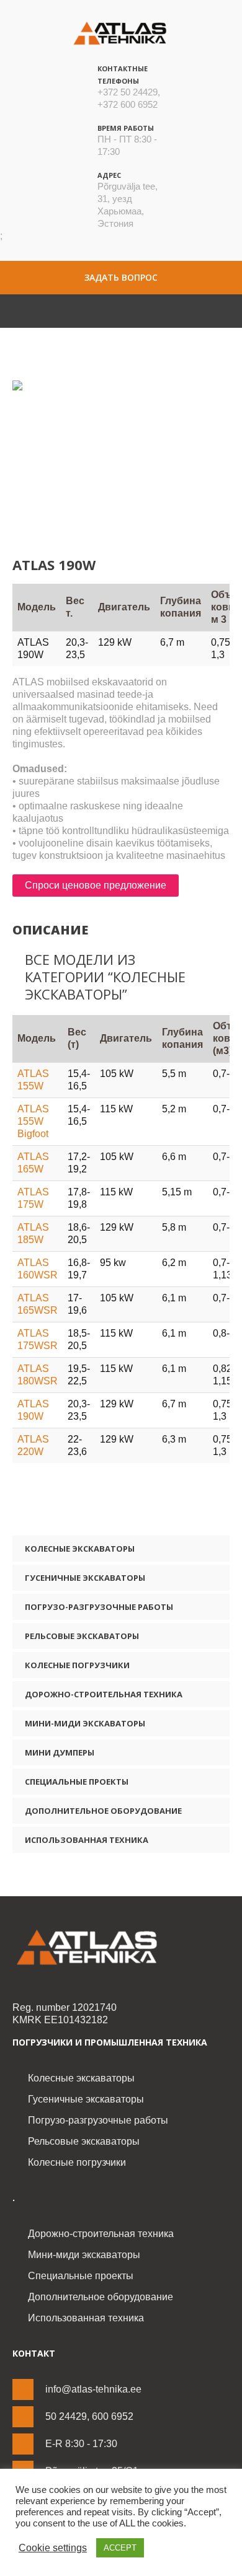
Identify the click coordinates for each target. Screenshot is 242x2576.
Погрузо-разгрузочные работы (99, 1607)
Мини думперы (60, 1752)
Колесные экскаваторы (80, 1549)
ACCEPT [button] (120, 2548)
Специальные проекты (77, 1782)
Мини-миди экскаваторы (85, 1723)
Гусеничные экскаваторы (85, 1578)
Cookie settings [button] (53, 2548)
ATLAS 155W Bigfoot (33, 1121)
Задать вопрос (121, 277)
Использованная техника (87, 1840)
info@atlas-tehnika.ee (93, 2389)
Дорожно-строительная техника (104, 1694)
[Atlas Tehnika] (121, 1948)
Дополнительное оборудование (103, 1811)
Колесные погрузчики (77, 1665)
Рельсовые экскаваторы (82, 1636)
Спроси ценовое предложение (96, 885)
